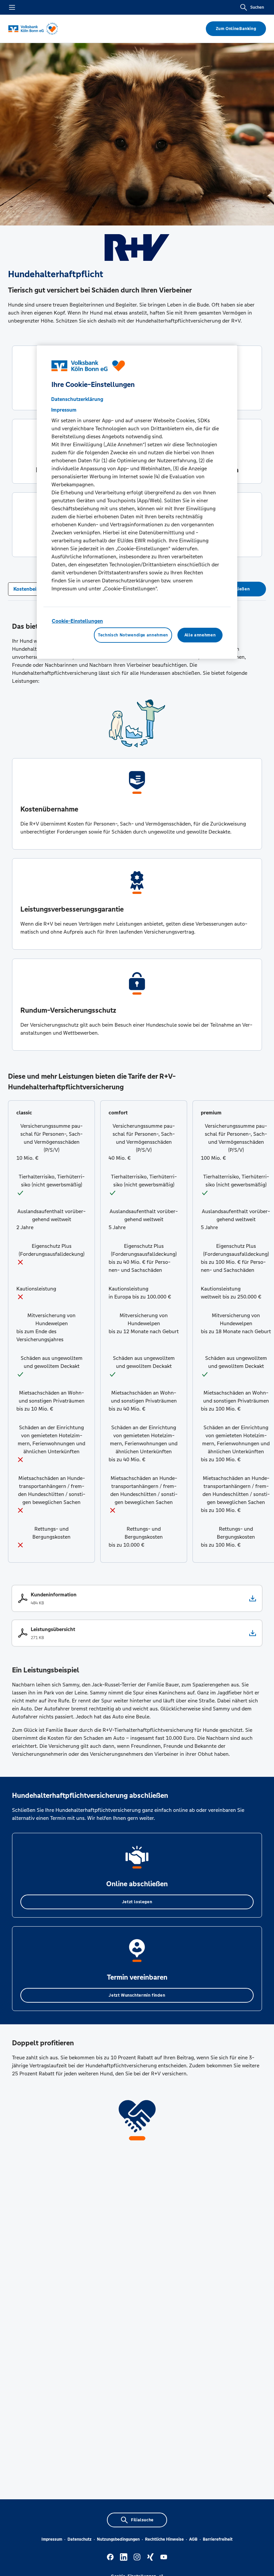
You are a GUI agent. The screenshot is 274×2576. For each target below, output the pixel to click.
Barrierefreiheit (218, 2539)
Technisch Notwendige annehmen (133, 635)
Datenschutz (80, 2539)
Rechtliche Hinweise (164, 2539)
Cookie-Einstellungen (77, 621)
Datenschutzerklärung (77, 399)
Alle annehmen (200, 635)
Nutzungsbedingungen (118, 2539)
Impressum (52, 2539)
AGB (193, 2539)
